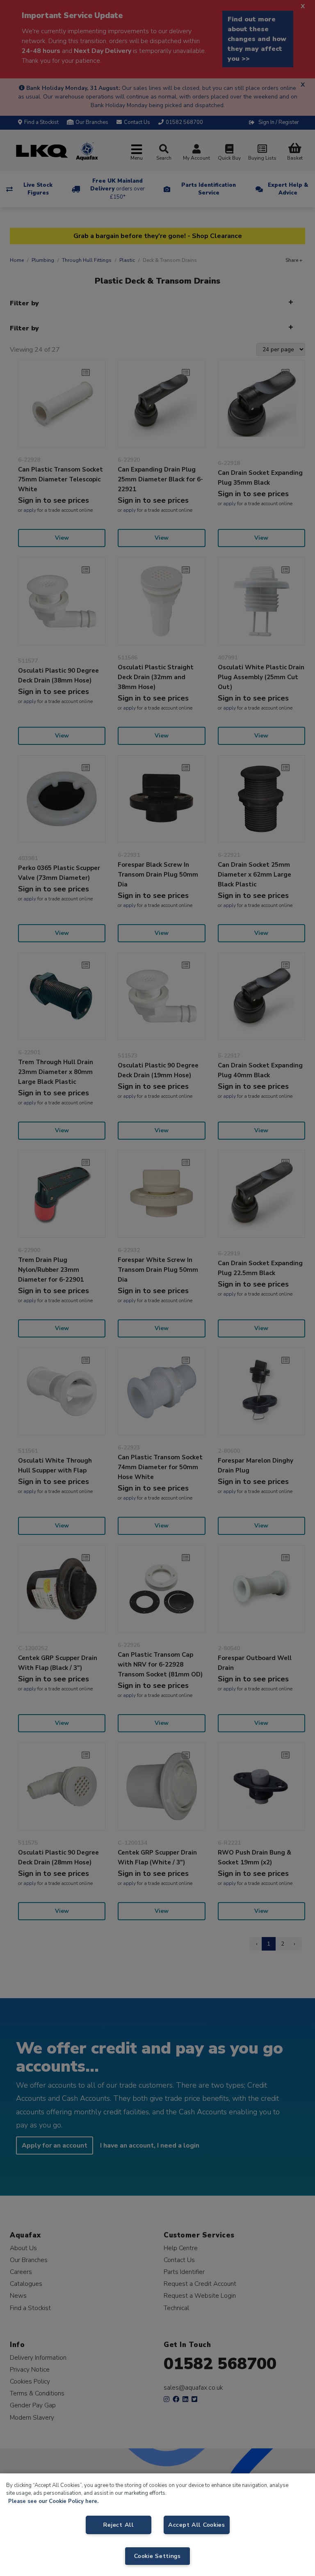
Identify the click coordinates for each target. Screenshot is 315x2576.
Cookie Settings (157, 2556)
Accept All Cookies (197, 2525)
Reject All (118, 2525)
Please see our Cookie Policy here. (53, 2501)
